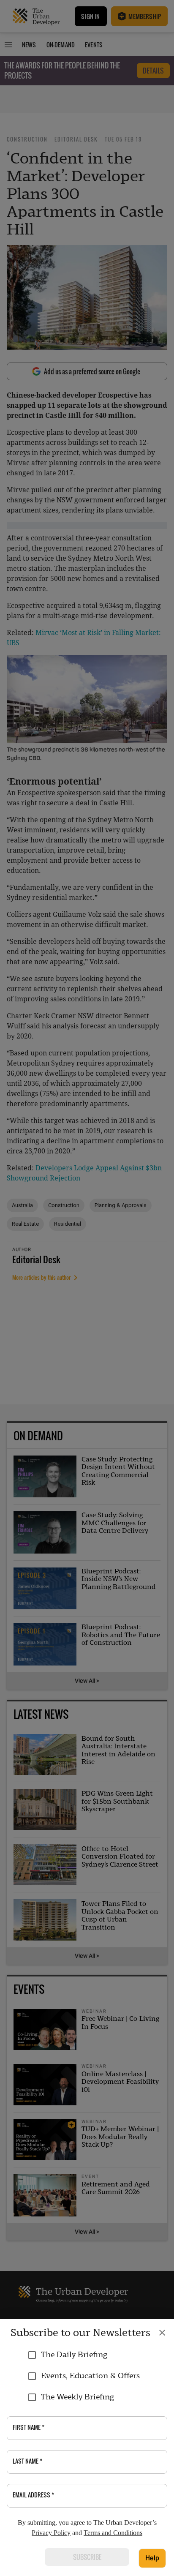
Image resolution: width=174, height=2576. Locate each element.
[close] (162, 2333)
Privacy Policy (51, 2533)
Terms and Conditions (113, 2533)
